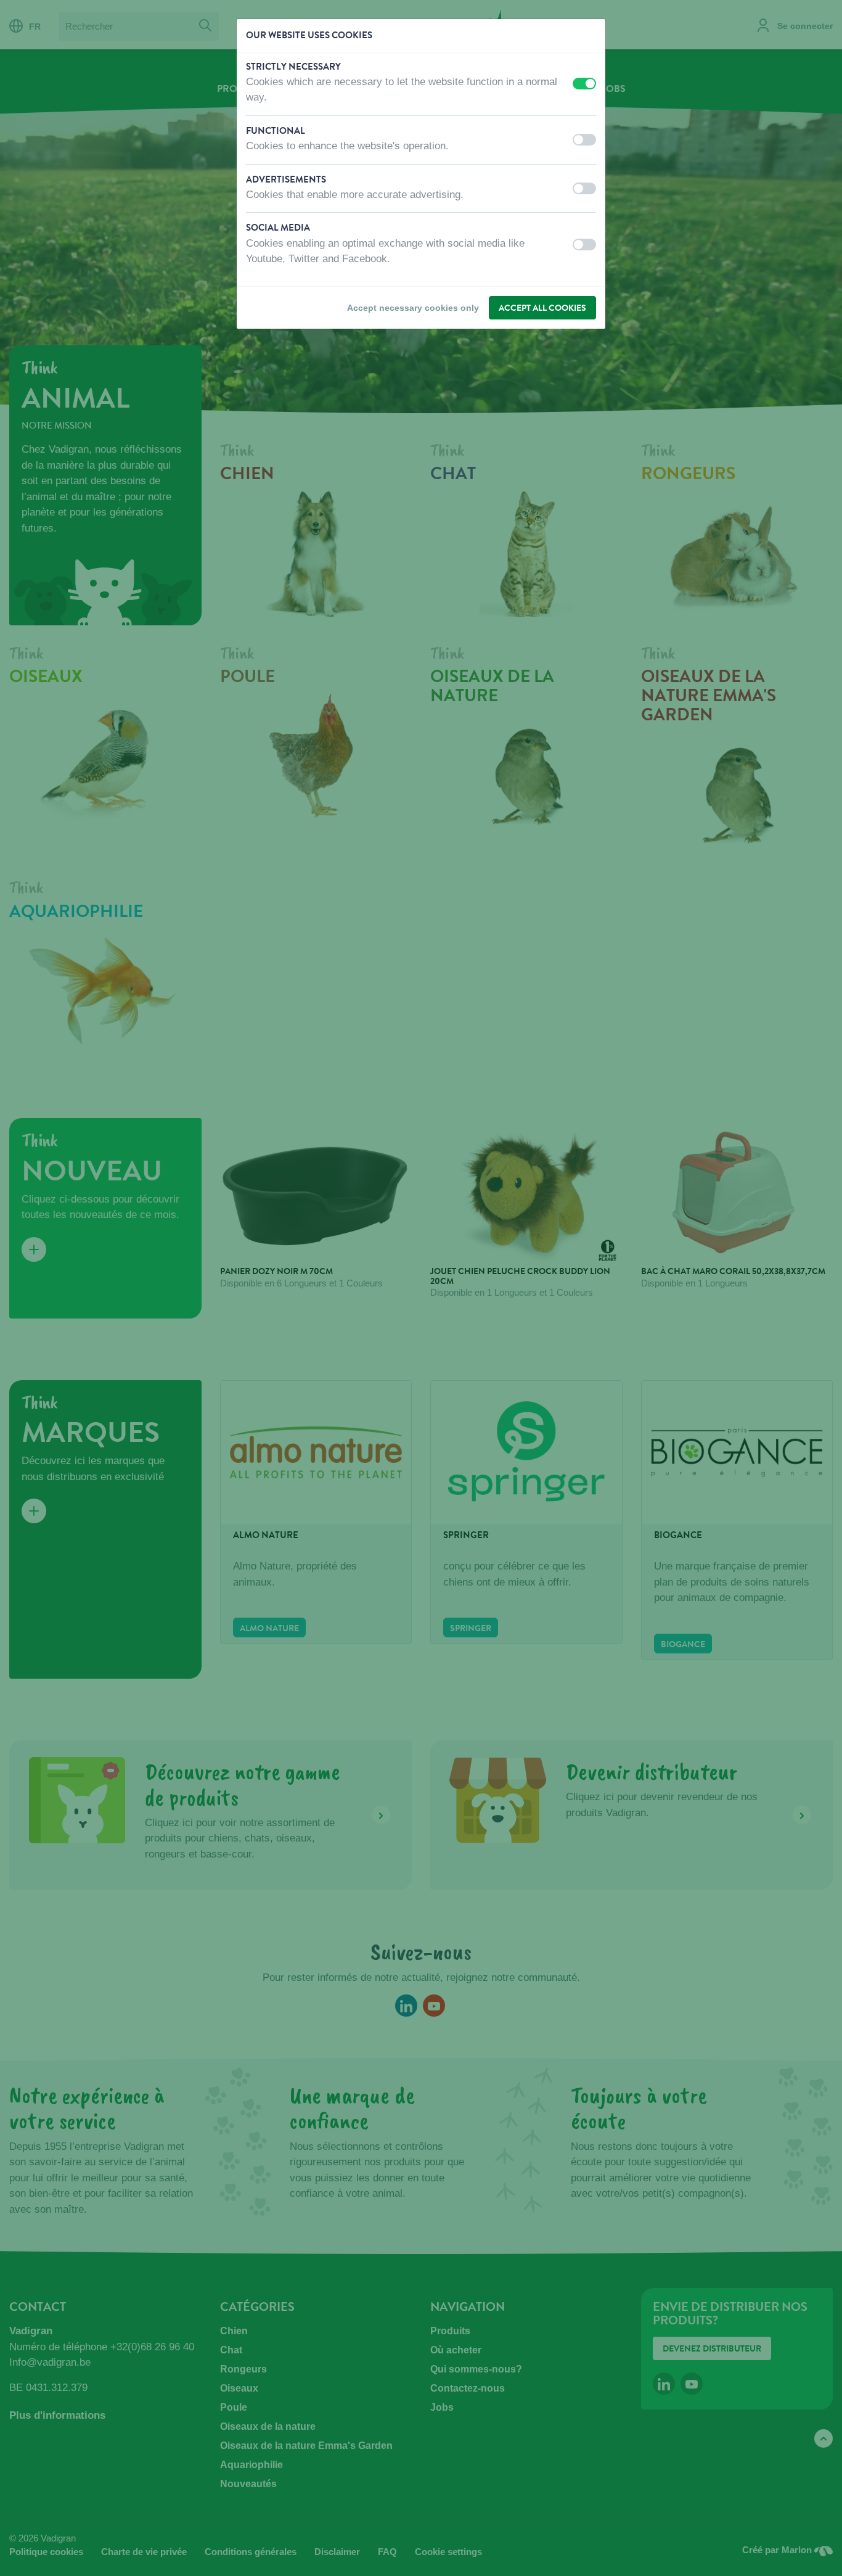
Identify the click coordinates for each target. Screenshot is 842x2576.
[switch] (584, 84)
